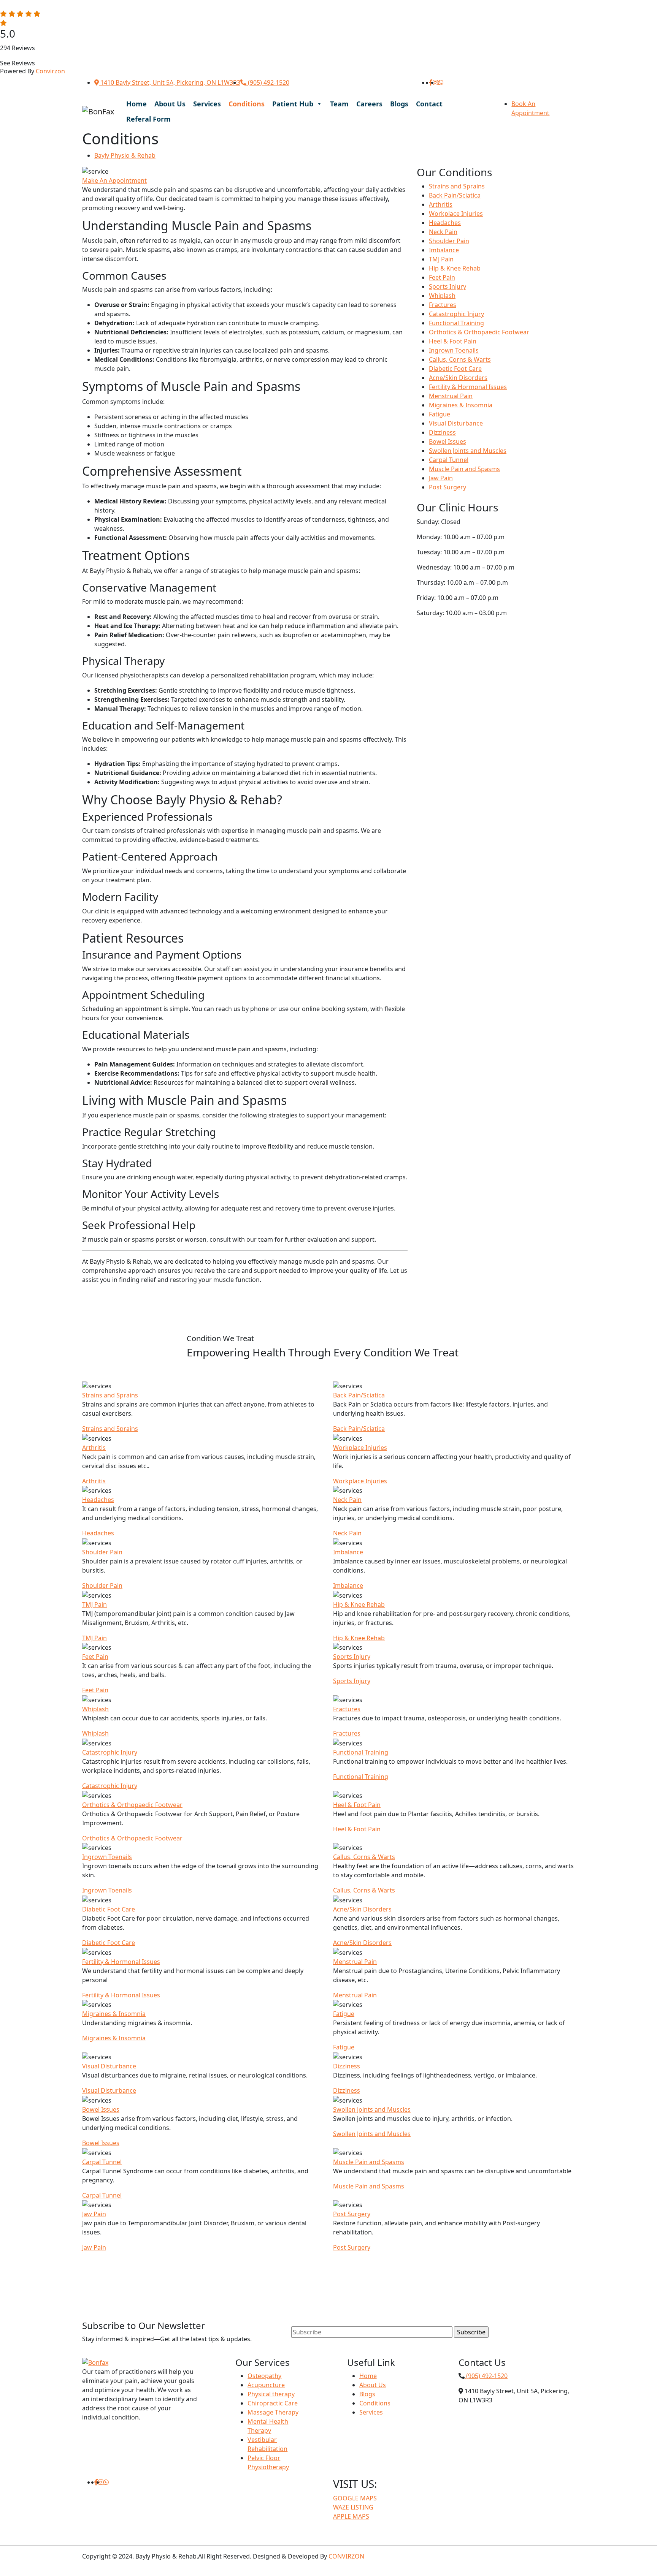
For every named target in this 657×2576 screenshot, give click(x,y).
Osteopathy (264, 2376)
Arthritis (441, 204)
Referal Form (148, 119)
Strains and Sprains (457, 186)
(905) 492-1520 (268, 82)
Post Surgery (448, 487)
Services (207, 104)
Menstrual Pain (451, 396)
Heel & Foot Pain (453, 341)
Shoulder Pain (449, 241)
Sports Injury (448, 286)
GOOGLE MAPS (355, 2498)
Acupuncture (266, 2385)
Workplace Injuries (456, 214)
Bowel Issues (448, 441)
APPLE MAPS (351, 2516)
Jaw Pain (441, 478)
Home (136, 104)
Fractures (443, 305)
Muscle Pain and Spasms (464, 469)
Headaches (445, 223)
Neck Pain (443, 232)
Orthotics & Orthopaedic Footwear (479, 332)
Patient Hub (293, 104)
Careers (369, 104)
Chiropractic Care (273, 2403)
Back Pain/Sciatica (455, 195)
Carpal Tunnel (449, 460)
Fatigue (440, 414)
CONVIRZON (346, 2556)
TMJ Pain (441, 259)
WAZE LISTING (353, 2507)
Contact (429, 104)
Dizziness (442, 432)
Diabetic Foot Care (455, 369)
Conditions (247, 104)
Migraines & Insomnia (461, 405)
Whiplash (442, 296)
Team (339, 104)
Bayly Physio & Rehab (125, 155)
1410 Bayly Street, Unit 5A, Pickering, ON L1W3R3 (170, 82)
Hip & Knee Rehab (455, 268)
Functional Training (456, 323)
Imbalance (444, 250)
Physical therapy (271, 2394)
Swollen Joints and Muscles (468, 451)
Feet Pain (442, 277)
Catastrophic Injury (456, 314)
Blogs (399, 104)
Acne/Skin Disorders (458, 378)
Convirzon (50, 71)
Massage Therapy (273, 2412)
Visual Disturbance (456, 423)
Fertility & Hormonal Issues (468, 387)
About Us (170, 104)
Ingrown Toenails (454, 350)
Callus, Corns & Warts (460, 359)
